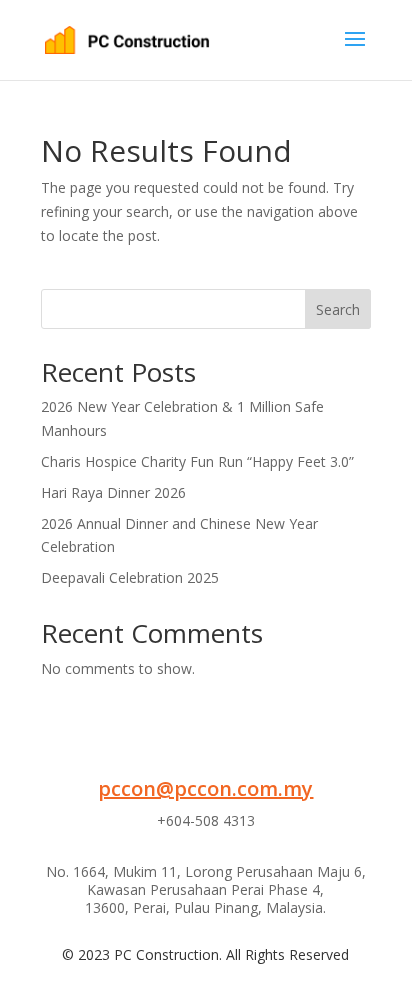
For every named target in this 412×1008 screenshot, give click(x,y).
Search (338, 309)
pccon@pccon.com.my (205, 788)
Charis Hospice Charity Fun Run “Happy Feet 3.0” (197, 461)
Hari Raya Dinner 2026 (113, 492)
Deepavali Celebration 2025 (130, 577)
